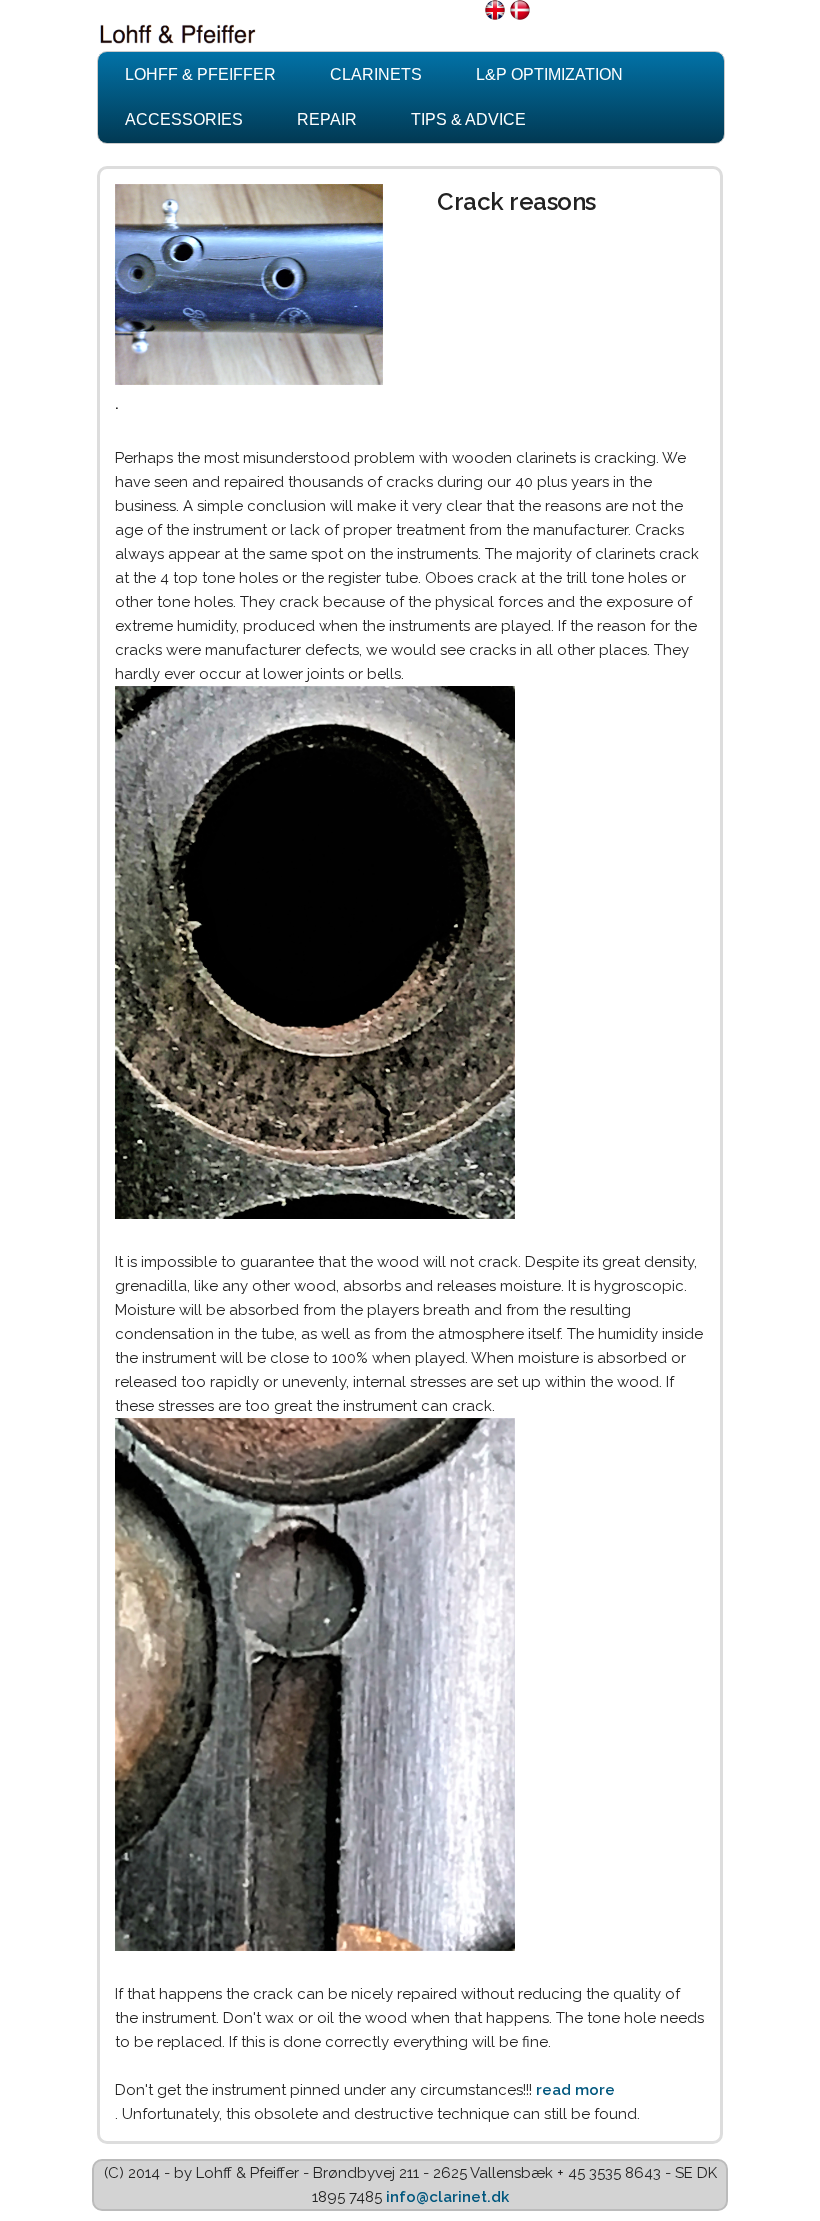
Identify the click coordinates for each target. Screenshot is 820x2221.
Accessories (184, 119)
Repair (327, 119)
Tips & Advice (468, 119)
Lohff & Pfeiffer (200, 74)
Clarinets (376, 74)
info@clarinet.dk (447, 2197)
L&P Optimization (549, 74)
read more (575, 2090)
